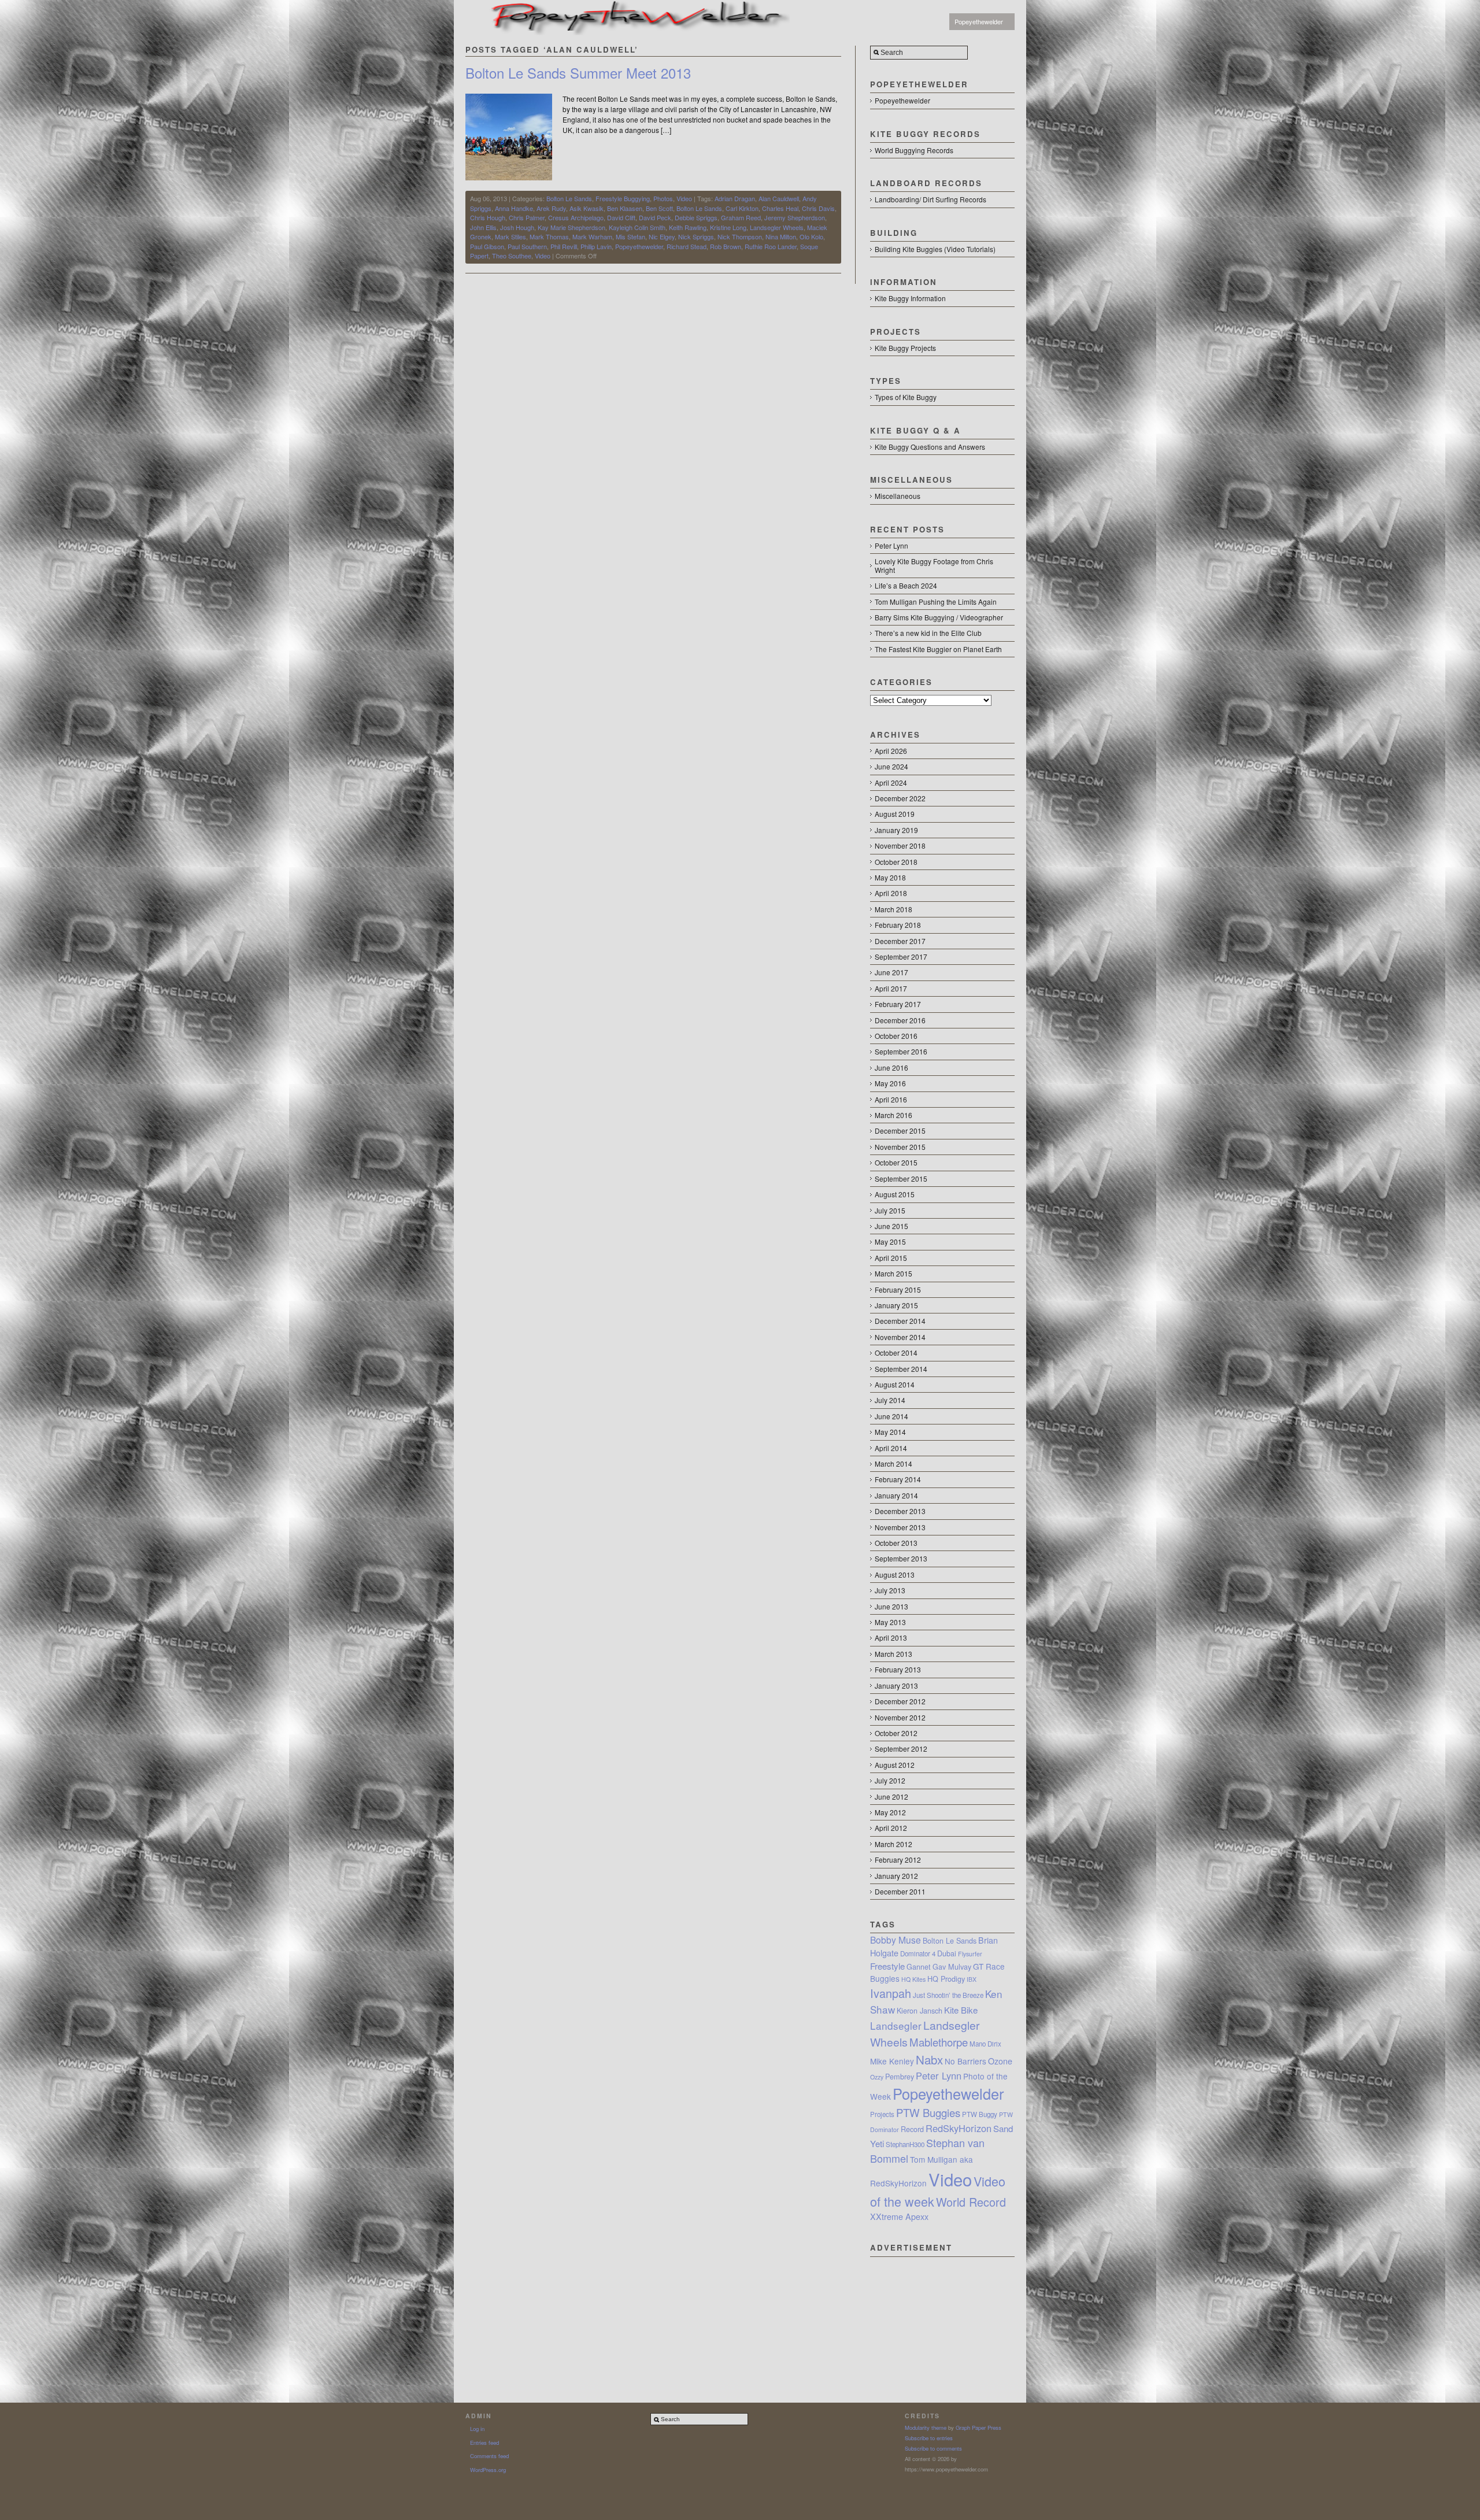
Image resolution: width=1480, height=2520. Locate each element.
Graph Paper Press (978, 2428)
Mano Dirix (985, 2044)
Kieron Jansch (920, 2011)
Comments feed (489, 2456)
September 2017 (901, 956)
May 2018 (890, 877)
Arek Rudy (551, 208)
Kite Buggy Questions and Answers (930, 447)
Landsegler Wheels (777, 227)
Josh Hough (517, 227)
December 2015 (900, 1131)
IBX (972, 1979)
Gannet (919, 1967)
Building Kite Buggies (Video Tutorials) (935, 249)
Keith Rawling (688, 227)
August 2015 (895, 1194)
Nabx (929, 2059)
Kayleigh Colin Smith (637, 227)
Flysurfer (970, 1954)
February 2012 (898, 1860)
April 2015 (891, 1258)
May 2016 (890, 1083)
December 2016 (900, 1020)
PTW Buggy (980, 2114)
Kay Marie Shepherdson (571, 227)
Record (912, 2129)
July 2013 (890, 1590)
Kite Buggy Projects (905, 348)
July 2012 (890, 1780)
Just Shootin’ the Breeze (948, 1995)
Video (684, 198)
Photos (663, 198)
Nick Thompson (740, 236)
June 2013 (891, 1606)
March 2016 (893, 1115)
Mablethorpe (939, 2042)
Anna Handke (514, 208)
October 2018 (896, 862)
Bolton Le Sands (569, 198)
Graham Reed (741, 217)
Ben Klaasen (625, 208)
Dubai (947, 1953)
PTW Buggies (928, 2112)
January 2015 (896, 1305)
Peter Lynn (891, 545)
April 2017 (891, 988)
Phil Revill (564, 246)
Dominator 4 (918, 1953)
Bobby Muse (896, 1940)
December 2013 (900, 1511)
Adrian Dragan (735, 198)
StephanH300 (905, 2144)
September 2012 (901, 1749)
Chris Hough (488, 217)
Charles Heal (780, 208)
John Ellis (483, 227)
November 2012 (900, 1717)
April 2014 (891, 1448)
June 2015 (891, 1226)
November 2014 (900, 1337)
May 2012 (890, 1812)
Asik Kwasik (587, 208)
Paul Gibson (487, 246)
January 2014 (896, 1495)
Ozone (1000, 2061)
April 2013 (891, 1638)
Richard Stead (687, 246)
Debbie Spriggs (696, 217)
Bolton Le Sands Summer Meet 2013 (578, 73)
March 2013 (893, 1654)
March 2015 (893, 1273)
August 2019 (895, 814)
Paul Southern (527, 246)
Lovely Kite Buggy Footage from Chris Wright (934, 565)
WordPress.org (488, 2470)
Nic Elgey (662, 236)
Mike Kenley (892, 2061)
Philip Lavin (596, 246)
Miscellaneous (898, 496)
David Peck (655, 217)
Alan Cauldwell (779, 198)
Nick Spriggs (696, 236)
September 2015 (901, 1178)
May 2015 (890, 1242)
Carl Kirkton (742, 208)
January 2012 (896, 1876)
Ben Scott (659, 208)
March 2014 (893, 1463)
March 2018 (893, 909)
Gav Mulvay (952, 1967)
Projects (882, 2114)
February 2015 (898, 1289)
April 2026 (891, 751)
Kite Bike (961, 2010)
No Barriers (965, 2061)
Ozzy (877, 2077)
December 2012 (900, 1701)
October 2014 (896, 1352)
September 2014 (901, 1369)
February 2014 (898, 1479)
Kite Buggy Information (910, 298)
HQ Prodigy (946, 1979)
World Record (971, 2202)
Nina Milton (781, 236)
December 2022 (900, 798)
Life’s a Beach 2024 (906, 585)
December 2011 (900, 1891)
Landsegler (896, 2025)
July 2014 (890, 1400)
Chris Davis (818, 208)
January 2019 (896, 830)
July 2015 (890, 1210)
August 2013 (895, 1574)
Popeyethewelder (979, 21)
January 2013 (896, 1685)
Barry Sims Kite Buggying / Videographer (939, 617)
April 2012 (891, 1828)
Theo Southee (512, 256)
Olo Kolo (811, 236)
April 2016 (891, 1099)
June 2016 (891, 1067)
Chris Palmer (527, 217)
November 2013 (900, 1527)
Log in (477, 2429)
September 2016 (901, 1051)
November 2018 (900, 845)
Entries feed (484, 2443)
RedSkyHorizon (959, 2128)
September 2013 (901, 1558)
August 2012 (895, 1765)
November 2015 (900, 1147)
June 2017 (891, 972)
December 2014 (900, 1321)
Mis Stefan (630, 236)
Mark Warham (592, 236)
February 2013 (898, 1669)
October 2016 (896, 1036)
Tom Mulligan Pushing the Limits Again (936, 602)
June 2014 (891, 1416)
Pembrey (900, 2077)
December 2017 (900, 941)
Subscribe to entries (929, 2438)
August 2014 (895, 1384)
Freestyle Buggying (623, 198)
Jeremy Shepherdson (795, 217)
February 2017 (898, 1004)
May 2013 (890, 1622)
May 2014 (890, 1432)
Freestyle (887, 1966)
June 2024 (891, 766)
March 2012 (893, 1844)
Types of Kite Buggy (906, 397)
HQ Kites (913, 1979)
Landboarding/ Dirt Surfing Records (930, 199)
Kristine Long (728, 227)
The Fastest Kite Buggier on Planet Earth (938, 649)
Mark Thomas (549, 236)
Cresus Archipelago (576, 217)
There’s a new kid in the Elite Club (928, 633)
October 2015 (896, 1162)
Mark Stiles (510, 236)
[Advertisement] (942, 2315)
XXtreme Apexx (899, 2216)
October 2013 (896, 1543)
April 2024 (891, 782)
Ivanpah (891, 1993)
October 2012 (896, 1733)
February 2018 (898, 925)
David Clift (621, 217)
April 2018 (891, 893)
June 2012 (891, 1796)
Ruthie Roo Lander (771, 246)
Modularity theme (926, 2428)
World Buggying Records (914, 150)
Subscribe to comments (933, 2448)
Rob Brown (726, 246)
